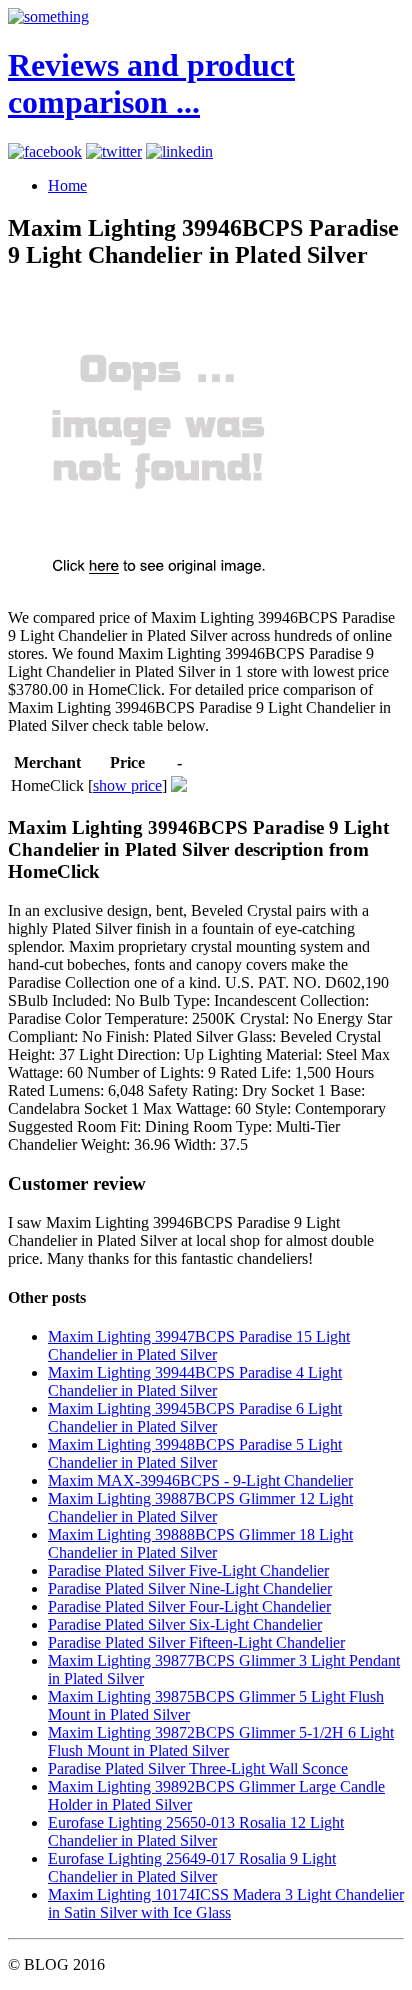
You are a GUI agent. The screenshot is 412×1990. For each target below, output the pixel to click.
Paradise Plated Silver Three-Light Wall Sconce (198, 1768)
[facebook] (45, 151)
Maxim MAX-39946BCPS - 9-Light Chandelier (200, 1480)
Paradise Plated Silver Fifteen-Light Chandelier (196, 1642)
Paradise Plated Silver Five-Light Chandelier (188, 1570)
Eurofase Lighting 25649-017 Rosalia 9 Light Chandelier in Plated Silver (192, 1867)
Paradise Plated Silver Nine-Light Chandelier (190, 1588)
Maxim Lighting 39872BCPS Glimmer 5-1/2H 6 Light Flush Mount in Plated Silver (221, 1741)
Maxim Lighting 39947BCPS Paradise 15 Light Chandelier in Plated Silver (199, 1345)
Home (67, 185)
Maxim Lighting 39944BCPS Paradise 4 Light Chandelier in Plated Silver (195, 1381)
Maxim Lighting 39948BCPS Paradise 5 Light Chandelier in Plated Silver (195, 1453)
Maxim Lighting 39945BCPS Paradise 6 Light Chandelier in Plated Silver (195, 1417)
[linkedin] (179, 151)
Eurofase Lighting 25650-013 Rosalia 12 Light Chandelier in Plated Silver (196, 1831)
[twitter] (114, 151)
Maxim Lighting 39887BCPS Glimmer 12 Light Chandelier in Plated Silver (200, 1507)
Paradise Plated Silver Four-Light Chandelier (189, 1606)
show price (127, 785)
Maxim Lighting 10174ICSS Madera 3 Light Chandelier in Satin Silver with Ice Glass (226, 1903)
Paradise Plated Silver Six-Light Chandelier (185, 1624)
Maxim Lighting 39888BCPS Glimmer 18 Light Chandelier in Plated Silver (200, 1543)
